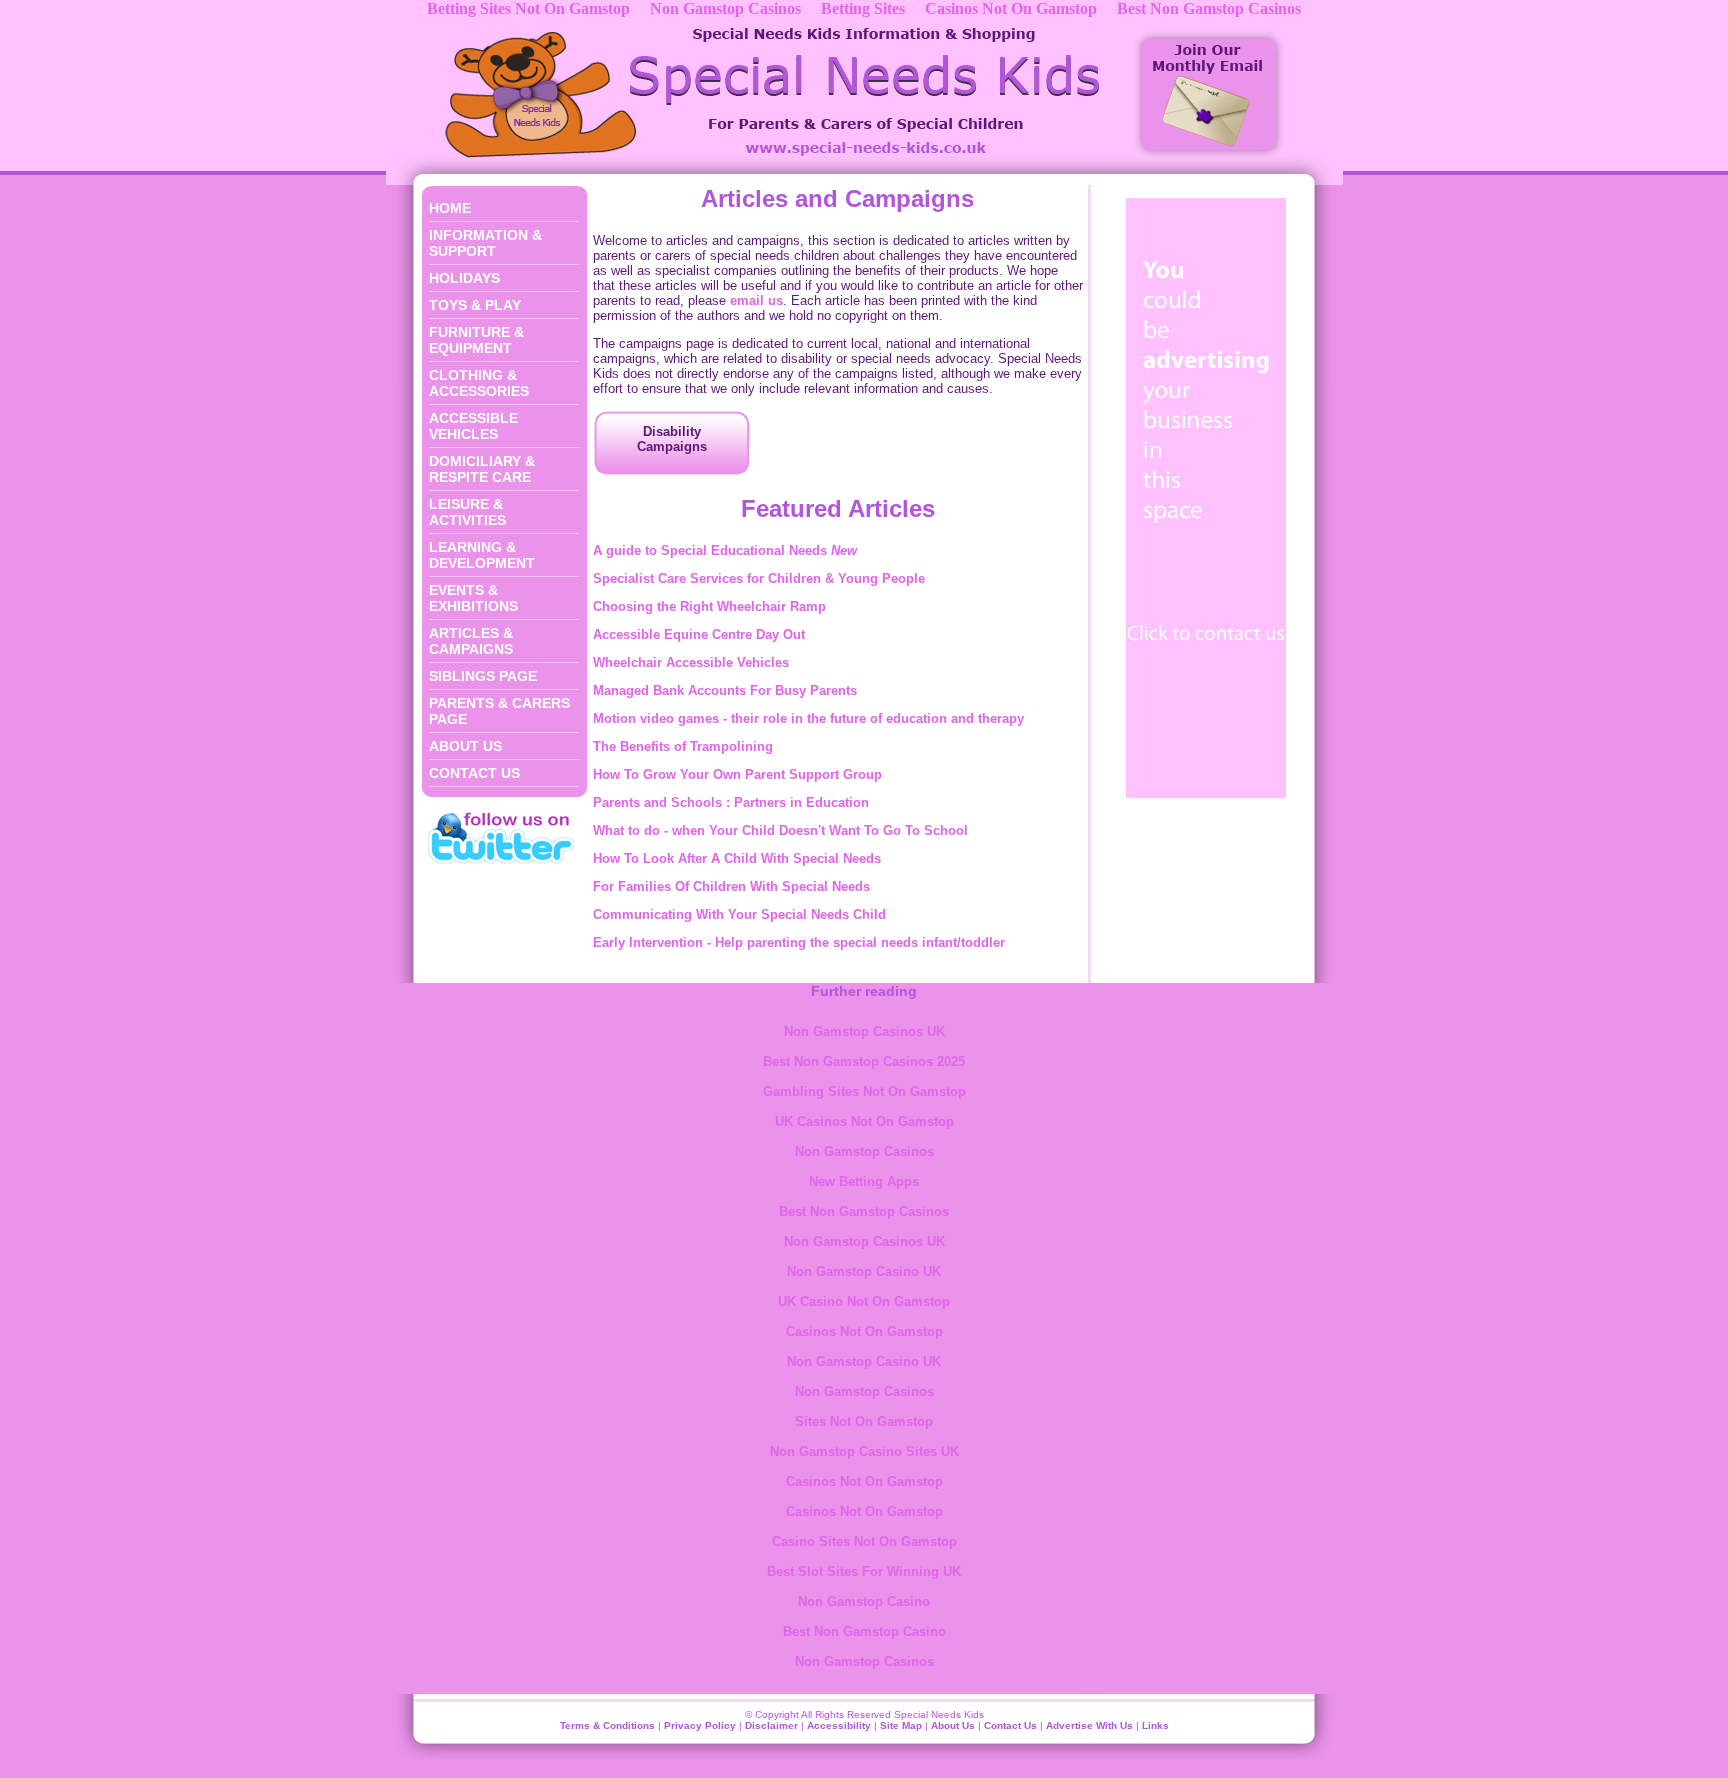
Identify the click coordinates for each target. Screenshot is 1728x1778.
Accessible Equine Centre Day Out (699, 634)
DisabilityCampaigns (672, 439)
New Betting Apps (864, 1181)
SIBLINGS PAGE (483, 676)
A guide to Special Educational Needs (725, 550)
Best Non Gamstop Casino (864, 1631)
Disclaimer (771, 1725)
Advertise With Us (1089, 1725)
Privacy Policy (700, 1725)
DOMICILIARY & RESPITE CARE (482, 469)
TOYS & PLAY (475, 305)
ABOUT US (465, 746)
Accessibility (839, 1725)
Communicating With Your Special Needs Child (739, 914)
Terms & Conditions (607, 1725)
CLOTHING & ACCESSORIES (479, 383)
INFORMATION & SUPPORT (485, 243)
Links (1155, 1725)
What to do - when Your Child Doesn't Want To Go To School (780, 830)
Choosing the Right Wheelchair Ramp (709, 606)
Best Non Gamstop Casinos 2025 (864, 1061)
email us (756, 300)
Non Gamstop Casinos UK (864, 1031)
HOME (450, 208)
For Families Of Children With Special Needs (731, 886)
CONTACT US (474, 773)
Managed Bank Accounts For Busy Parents (725, 690)
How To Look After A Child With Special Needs (737, 858)
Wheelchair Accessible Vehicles (691, 662)
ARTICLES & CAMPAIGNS (471, 641)
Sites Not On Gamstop (864, 1421)
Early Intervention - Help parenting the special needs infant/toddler (799, 942)
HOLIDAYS (464, 278)
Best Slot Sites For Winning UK (864, 1571)
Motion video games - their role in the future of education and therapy (808, 718)
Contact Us (1010, 1725)
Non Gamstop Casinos (864, 1151)
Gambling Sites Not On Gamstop (864, 1091)
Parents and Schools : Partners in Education (731, 802)
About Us (953, 1725)
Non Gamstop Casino (864, 1601)
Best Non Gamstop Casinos (864, 1211)
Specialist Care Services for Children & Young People (759, 578)
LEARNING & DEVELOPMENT (482, 555)
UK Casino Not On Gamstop (864, 1301)
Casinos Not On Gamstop (864, 1331)
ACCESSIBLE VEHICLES (473, 426)
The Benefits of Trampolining (683, 746)
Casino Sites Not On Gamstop (864, 1541)
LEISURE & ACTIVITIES (467, 512)
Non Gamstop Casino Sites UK (864, 1451)
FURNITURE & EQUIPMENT (476, 340)
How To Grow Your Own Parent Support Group (737, 774)
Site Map (901, 1725)
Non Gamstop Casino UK (864, 1271)
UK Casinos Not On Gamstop (864, 1121)
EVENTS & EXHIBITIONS (473, 598)
